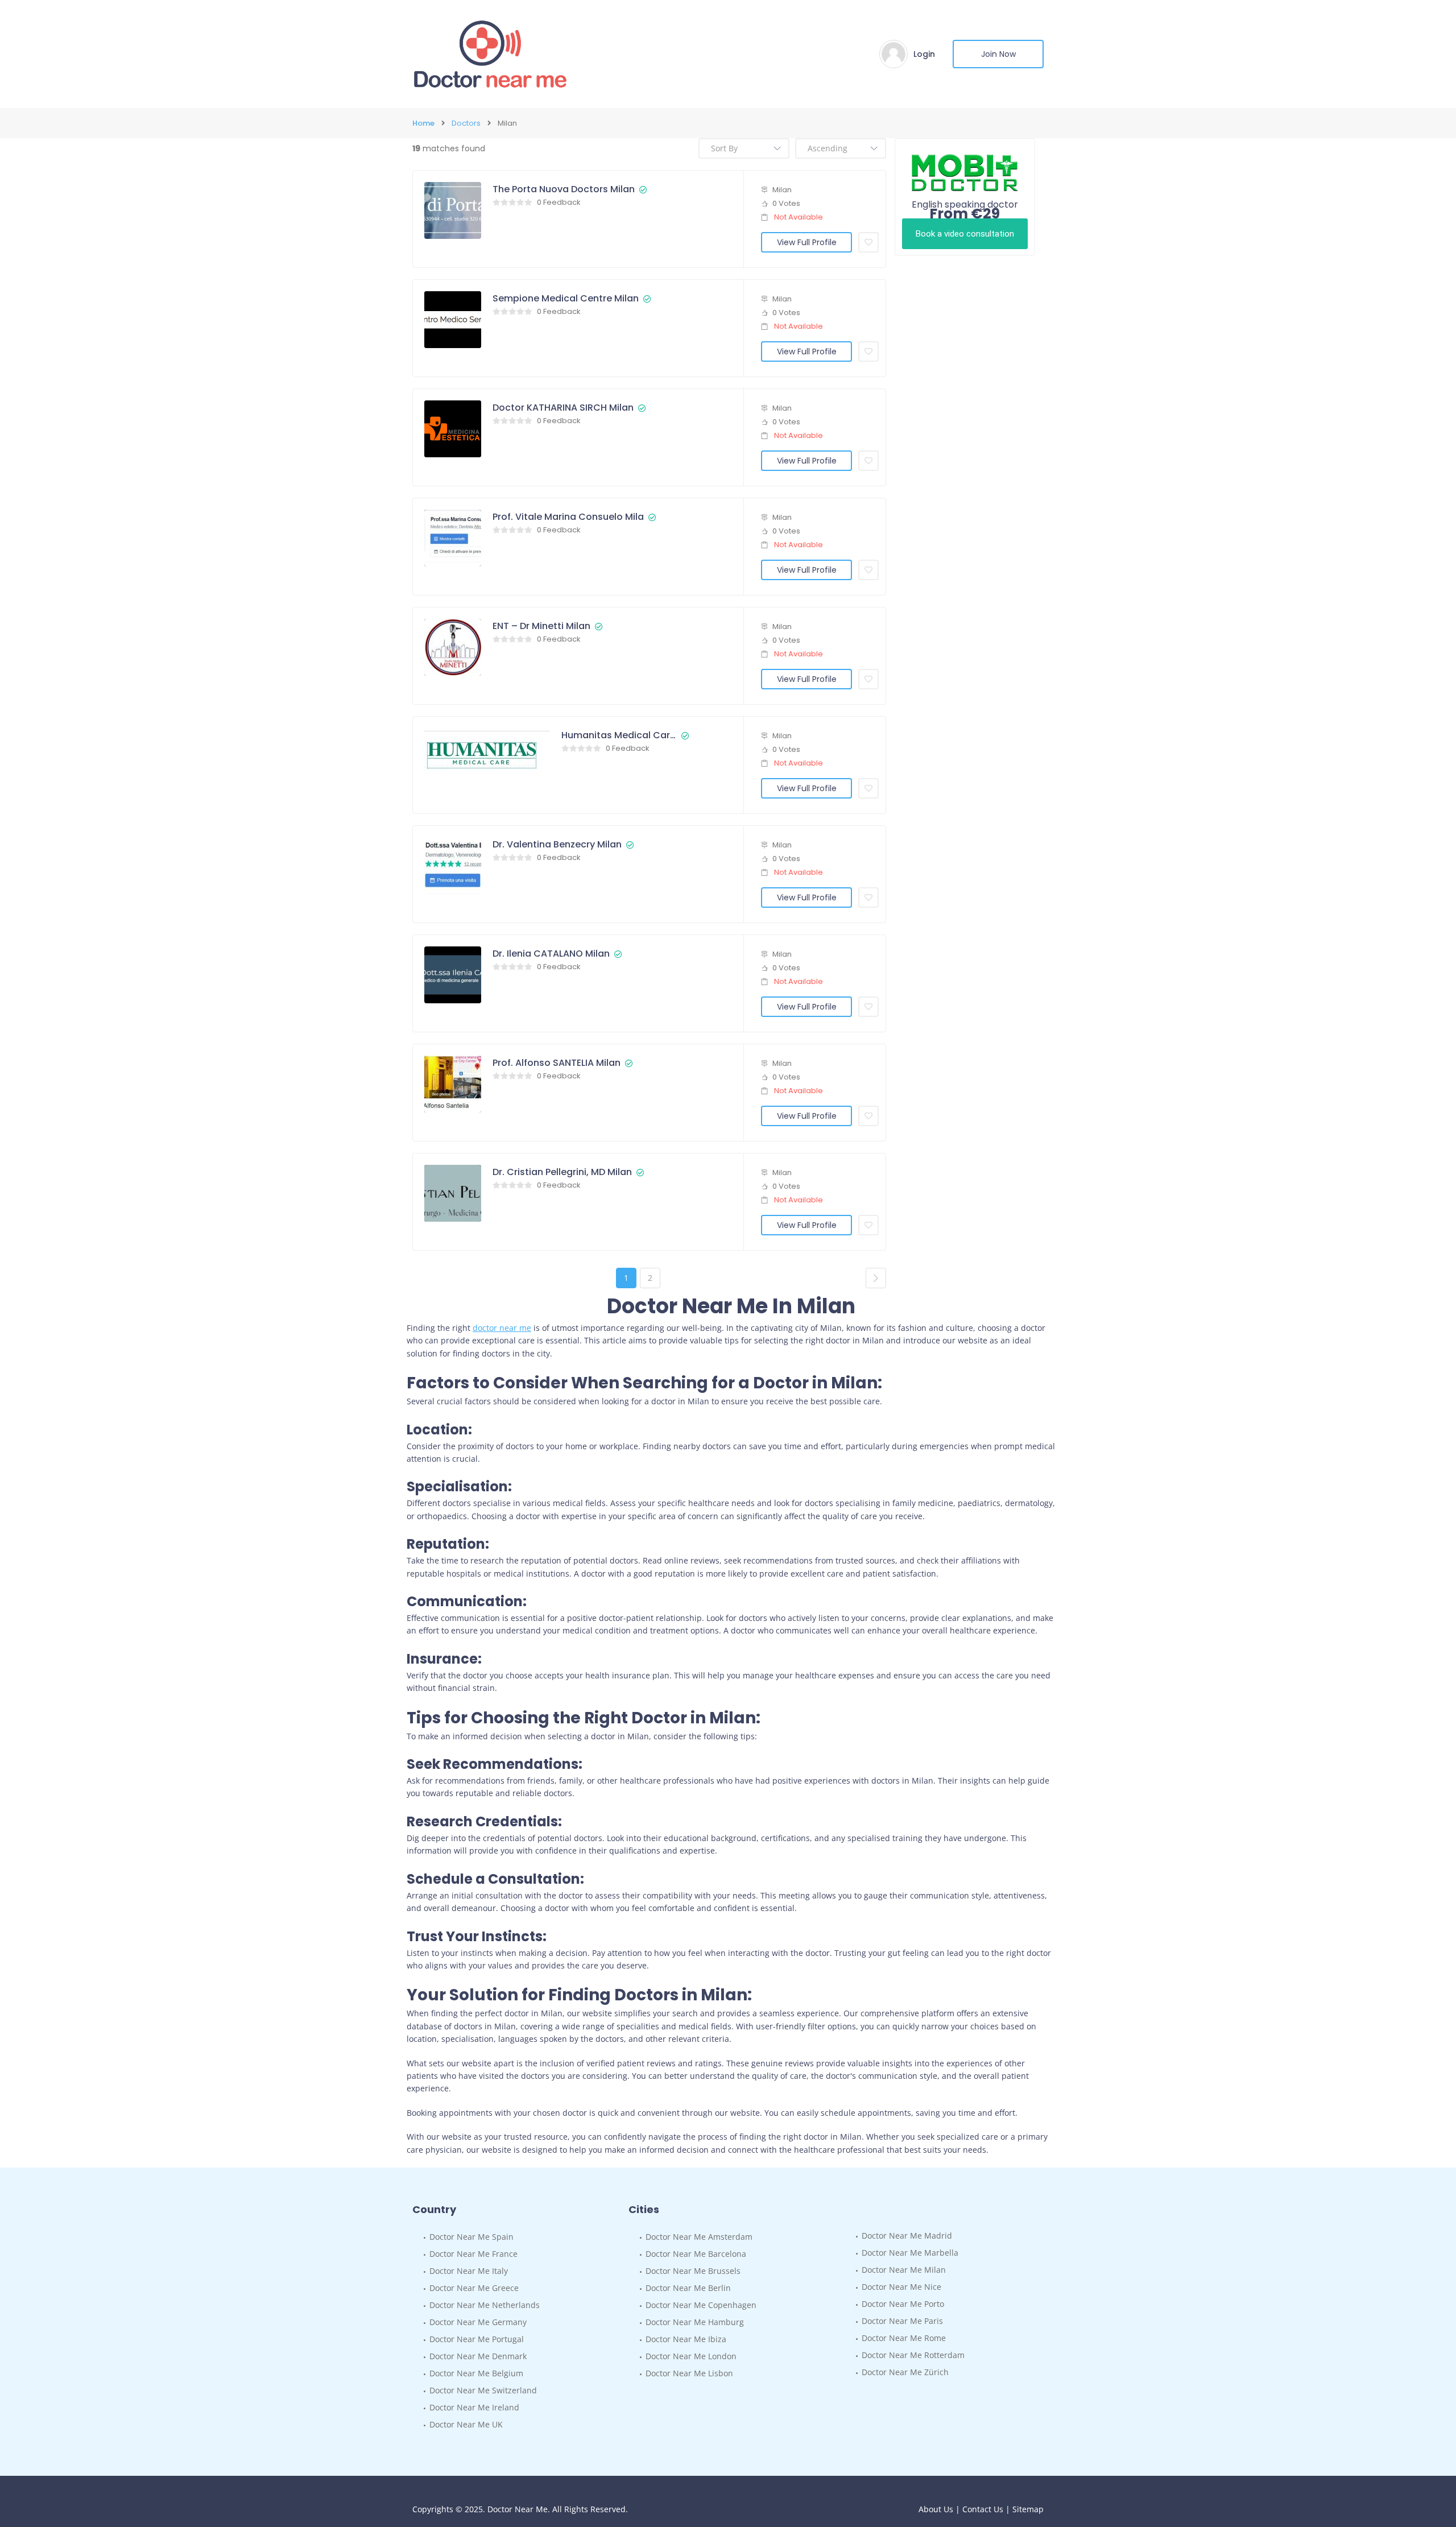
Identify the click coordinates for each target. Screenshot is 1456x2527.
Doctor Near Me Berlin (688, 2288)
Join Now (998, 54)
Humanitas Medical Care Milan (619, 735)
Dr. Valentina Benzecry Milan (557, 845)
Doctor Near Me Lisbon (689, 2373)
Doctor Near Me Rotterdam (913, 2355)
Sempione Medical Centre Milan (566, 299)
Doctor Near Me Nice (901, 2287)
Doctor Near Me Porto (903, 2304)
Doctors (466, 123)
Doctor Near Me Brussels (693, 2271)
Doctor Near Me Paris (902, 2321)
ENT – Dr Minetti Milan (541, 626)
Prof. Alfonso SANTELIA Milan (557, 1063)
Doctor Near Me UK (466, 2424)
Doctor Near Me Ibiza (686, 2339)
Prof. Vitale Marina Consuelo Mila (568, 517)
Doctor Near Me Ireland (474, 2407)
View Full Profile (807, 242)
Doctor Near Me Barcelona (696, 2254)
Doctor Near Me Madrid (907, 2236)
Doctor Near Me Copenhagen (701, 2305)
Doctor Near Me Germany (478, 2322)
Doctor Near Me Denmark (478, 2356)
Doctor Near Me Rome (904, 2338)
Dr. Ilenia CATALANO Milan (551, 954)
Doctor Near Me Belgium (476, 2373)
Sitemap (1028, 2509)
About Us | (940, 2509)
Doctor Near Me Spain (471, 2237)
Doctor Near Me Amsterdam (699, 2237)
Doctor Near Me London (691, 2356)
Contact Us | (987, 2509)
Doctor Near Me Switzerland (483, 2390)
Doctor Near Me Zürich (905, 2372)
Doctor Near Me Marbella (910, 2253)
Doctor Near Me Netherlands (485, 2305)
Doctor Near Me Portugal (477, 2339)
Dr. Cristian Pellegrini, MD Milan (562, 1172)
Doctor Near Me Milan (904, 2270)
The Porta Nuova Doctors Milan (564, 189)
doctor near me (502, 1328)
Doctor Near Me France (473, 2254)
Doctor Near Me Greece (474, 2288)
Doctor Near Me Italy (469, 2271)
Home (423, 123)
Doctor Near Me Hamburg (695, 2322)
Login (924, 54)
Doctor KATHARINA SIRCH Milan (563, 408)
